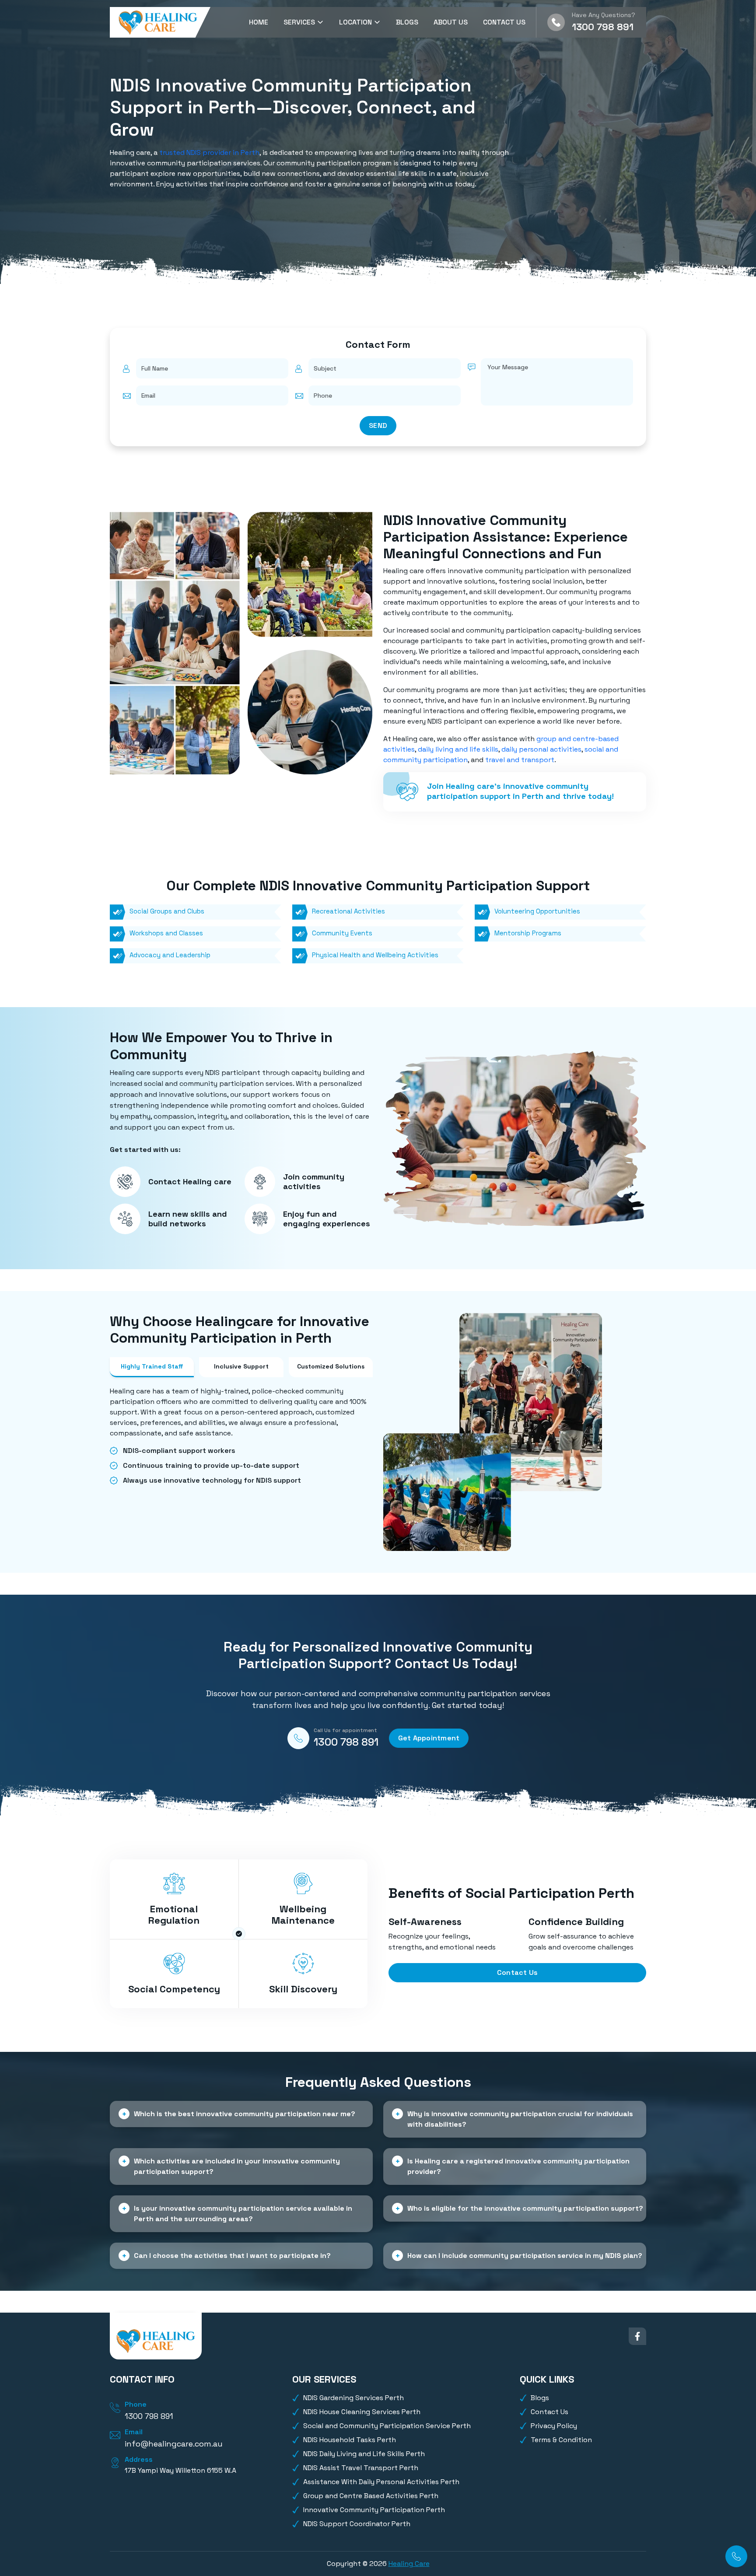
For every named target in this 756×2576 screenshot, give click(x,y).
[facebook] (637, 2336)
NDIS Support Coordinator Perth (357, 2524)
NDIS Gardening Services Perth (353, 2398)
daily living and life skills (458, 749)
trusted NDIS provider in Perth (209, 152)
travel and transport (520, 760)
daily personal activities (541, 749)
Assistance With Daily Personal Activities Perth (381, 2482)
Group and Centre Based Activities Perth (371, 2496)
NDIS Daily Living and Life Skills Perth (364, 2454)
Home (259, 22)
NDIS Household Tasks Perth (350, 2440)
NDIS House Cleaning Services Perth (362, 2412)
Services (300, 22)
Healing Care (409, 2564)
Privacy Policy (554, 2426)
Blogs (407, 22)
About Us (451, 22)
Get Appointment (429, 1738)
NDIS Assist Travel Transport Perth (361, 2468)
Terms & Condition (561, 2440)
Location (356, 22)
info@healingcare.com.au (174, 2444)
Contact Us (504, 22)
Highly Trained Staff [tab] (152, 1366)
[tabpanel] (241, 1436)
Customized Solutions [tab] (331, 1366)
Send (378, 425)
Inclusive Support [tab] (241, 1366)
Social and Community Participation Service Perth (387, 2426)
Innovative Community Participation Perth (374, 2510)
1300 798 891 (603, 27)
